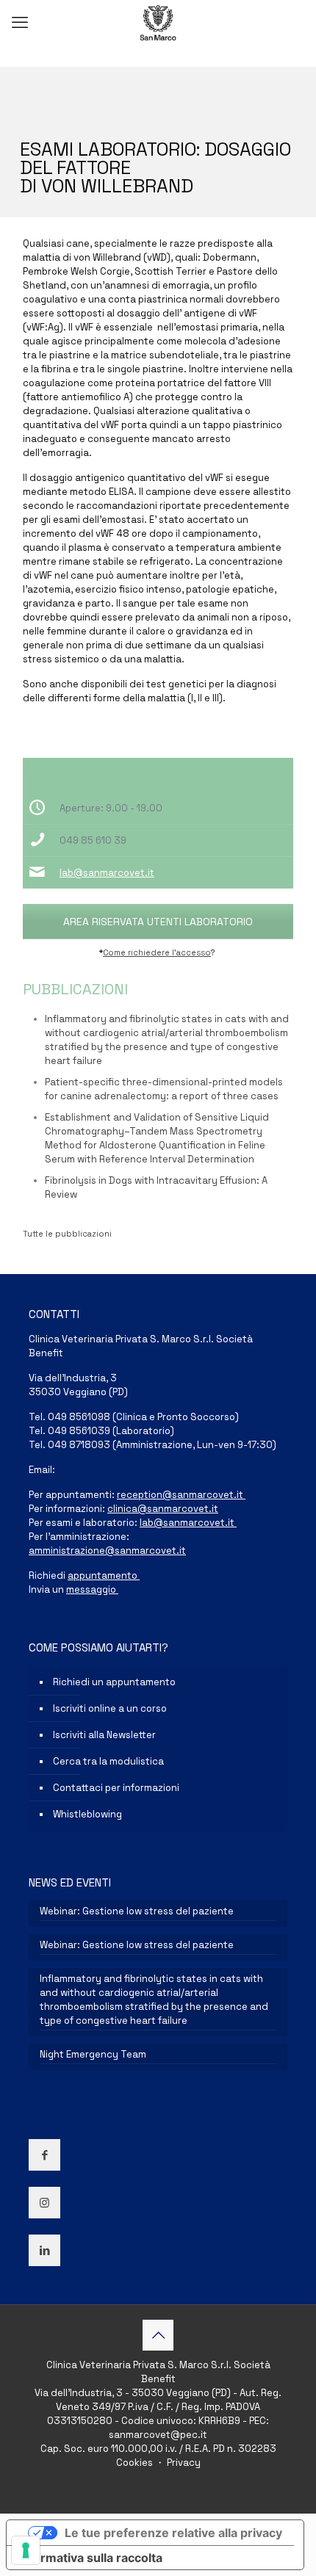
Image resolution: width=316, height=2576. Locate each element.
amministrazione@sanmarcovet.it (107, 1551)
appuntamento (104, 1575)
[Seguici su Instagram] (44, 2203)
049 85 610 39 (93, 840)
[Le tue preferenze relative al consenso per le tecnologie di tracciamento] (26, 2550)
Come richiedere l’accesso (157, 952)
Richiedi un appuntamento (114, 1682)
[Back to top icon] (158, 2335)
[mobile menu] (20, 22)
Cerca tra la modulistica (108, 1761)
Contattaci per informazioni (116, 1788)
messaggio (92, 1589)
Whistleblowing (87, 1814)
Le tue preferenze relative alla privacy (173, 2533)
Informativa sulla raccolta (90, 2558)
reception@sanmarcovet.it (181, 1495)
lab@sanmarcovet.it (107, 873)
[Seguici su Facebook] (44, 2155)
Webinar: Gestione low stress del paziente (137, 1911)
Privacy (183, 2463)
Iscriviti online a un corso (110, 1708)
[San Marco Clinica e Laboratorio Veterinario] (158, 22)
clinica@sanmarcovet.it (163, 1509)
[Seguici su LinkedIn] (44, 2250)
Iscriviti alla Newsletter (104, 1735)
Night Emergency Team (93, 2054)
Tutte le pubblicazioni (67, 1234)
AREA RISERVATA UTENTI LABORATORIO (158, 922)
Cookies (136, 2463)
